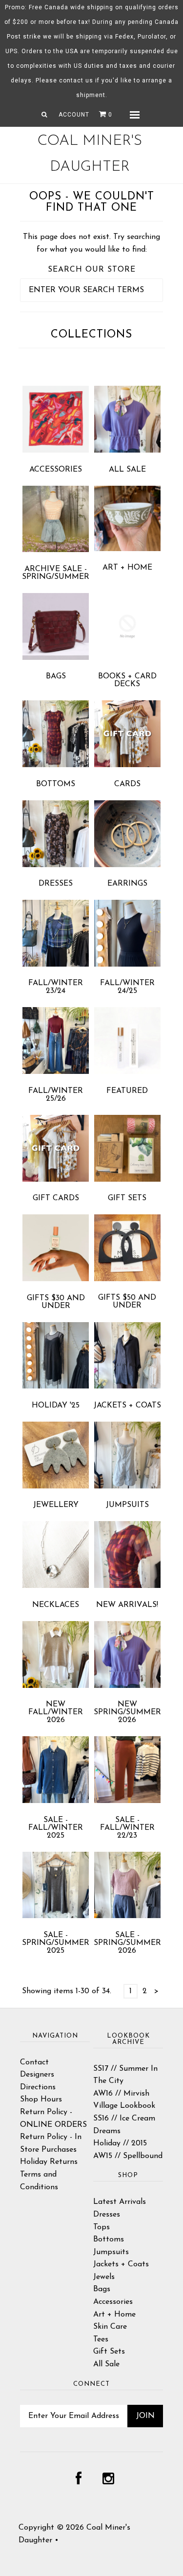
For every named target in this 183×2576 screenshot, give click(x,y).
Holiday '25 (56, 1406)
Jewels (104, 2277)
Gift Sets (127, 1198)
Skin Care (110, 2327)
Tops (102, 2227)
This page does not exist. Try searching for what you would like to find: (91, 243)
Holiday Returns (49, 2162)
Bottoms (56, 784)
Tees (101, 2339)
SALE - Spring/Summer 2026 (127, 1943)
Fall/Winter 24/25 (127, 987)
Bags (56, 676)
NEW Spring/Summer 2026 (127, 1712)
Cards (127, 784)
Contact (34, 2062)
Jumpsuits (127, 1505)
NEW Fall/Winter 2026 (56, 1712)
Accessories (56, 470)
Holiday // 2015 (120, 2143)
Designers (37, 2075)
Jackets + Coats (127, 1406)
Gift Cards (56, 1198)
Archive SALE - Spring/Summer (56, 573)
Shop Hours (41, 2100)
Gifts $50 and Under (127, 1302)
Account (74, 115)
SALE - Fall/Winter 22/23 (127, 1828)
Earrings (127, 884)
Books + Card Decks (127, 680)
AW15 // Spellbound (128, 2156)
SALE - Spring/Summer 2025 (56, 1943)
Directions (38, 2087)
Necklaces (56, 1605)
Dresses (56, 884)
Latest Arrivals (120, 2202)
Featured (127, 1091)
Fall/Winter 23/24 (56, 987)
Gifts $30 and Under (56, 1302)
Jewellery (56, 1505)
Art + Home (127, 568)
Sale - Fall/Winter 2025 (56, 1828)
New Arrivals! (127, 1605)
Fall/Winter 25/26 (56, 1095)
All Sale (127, 470)
